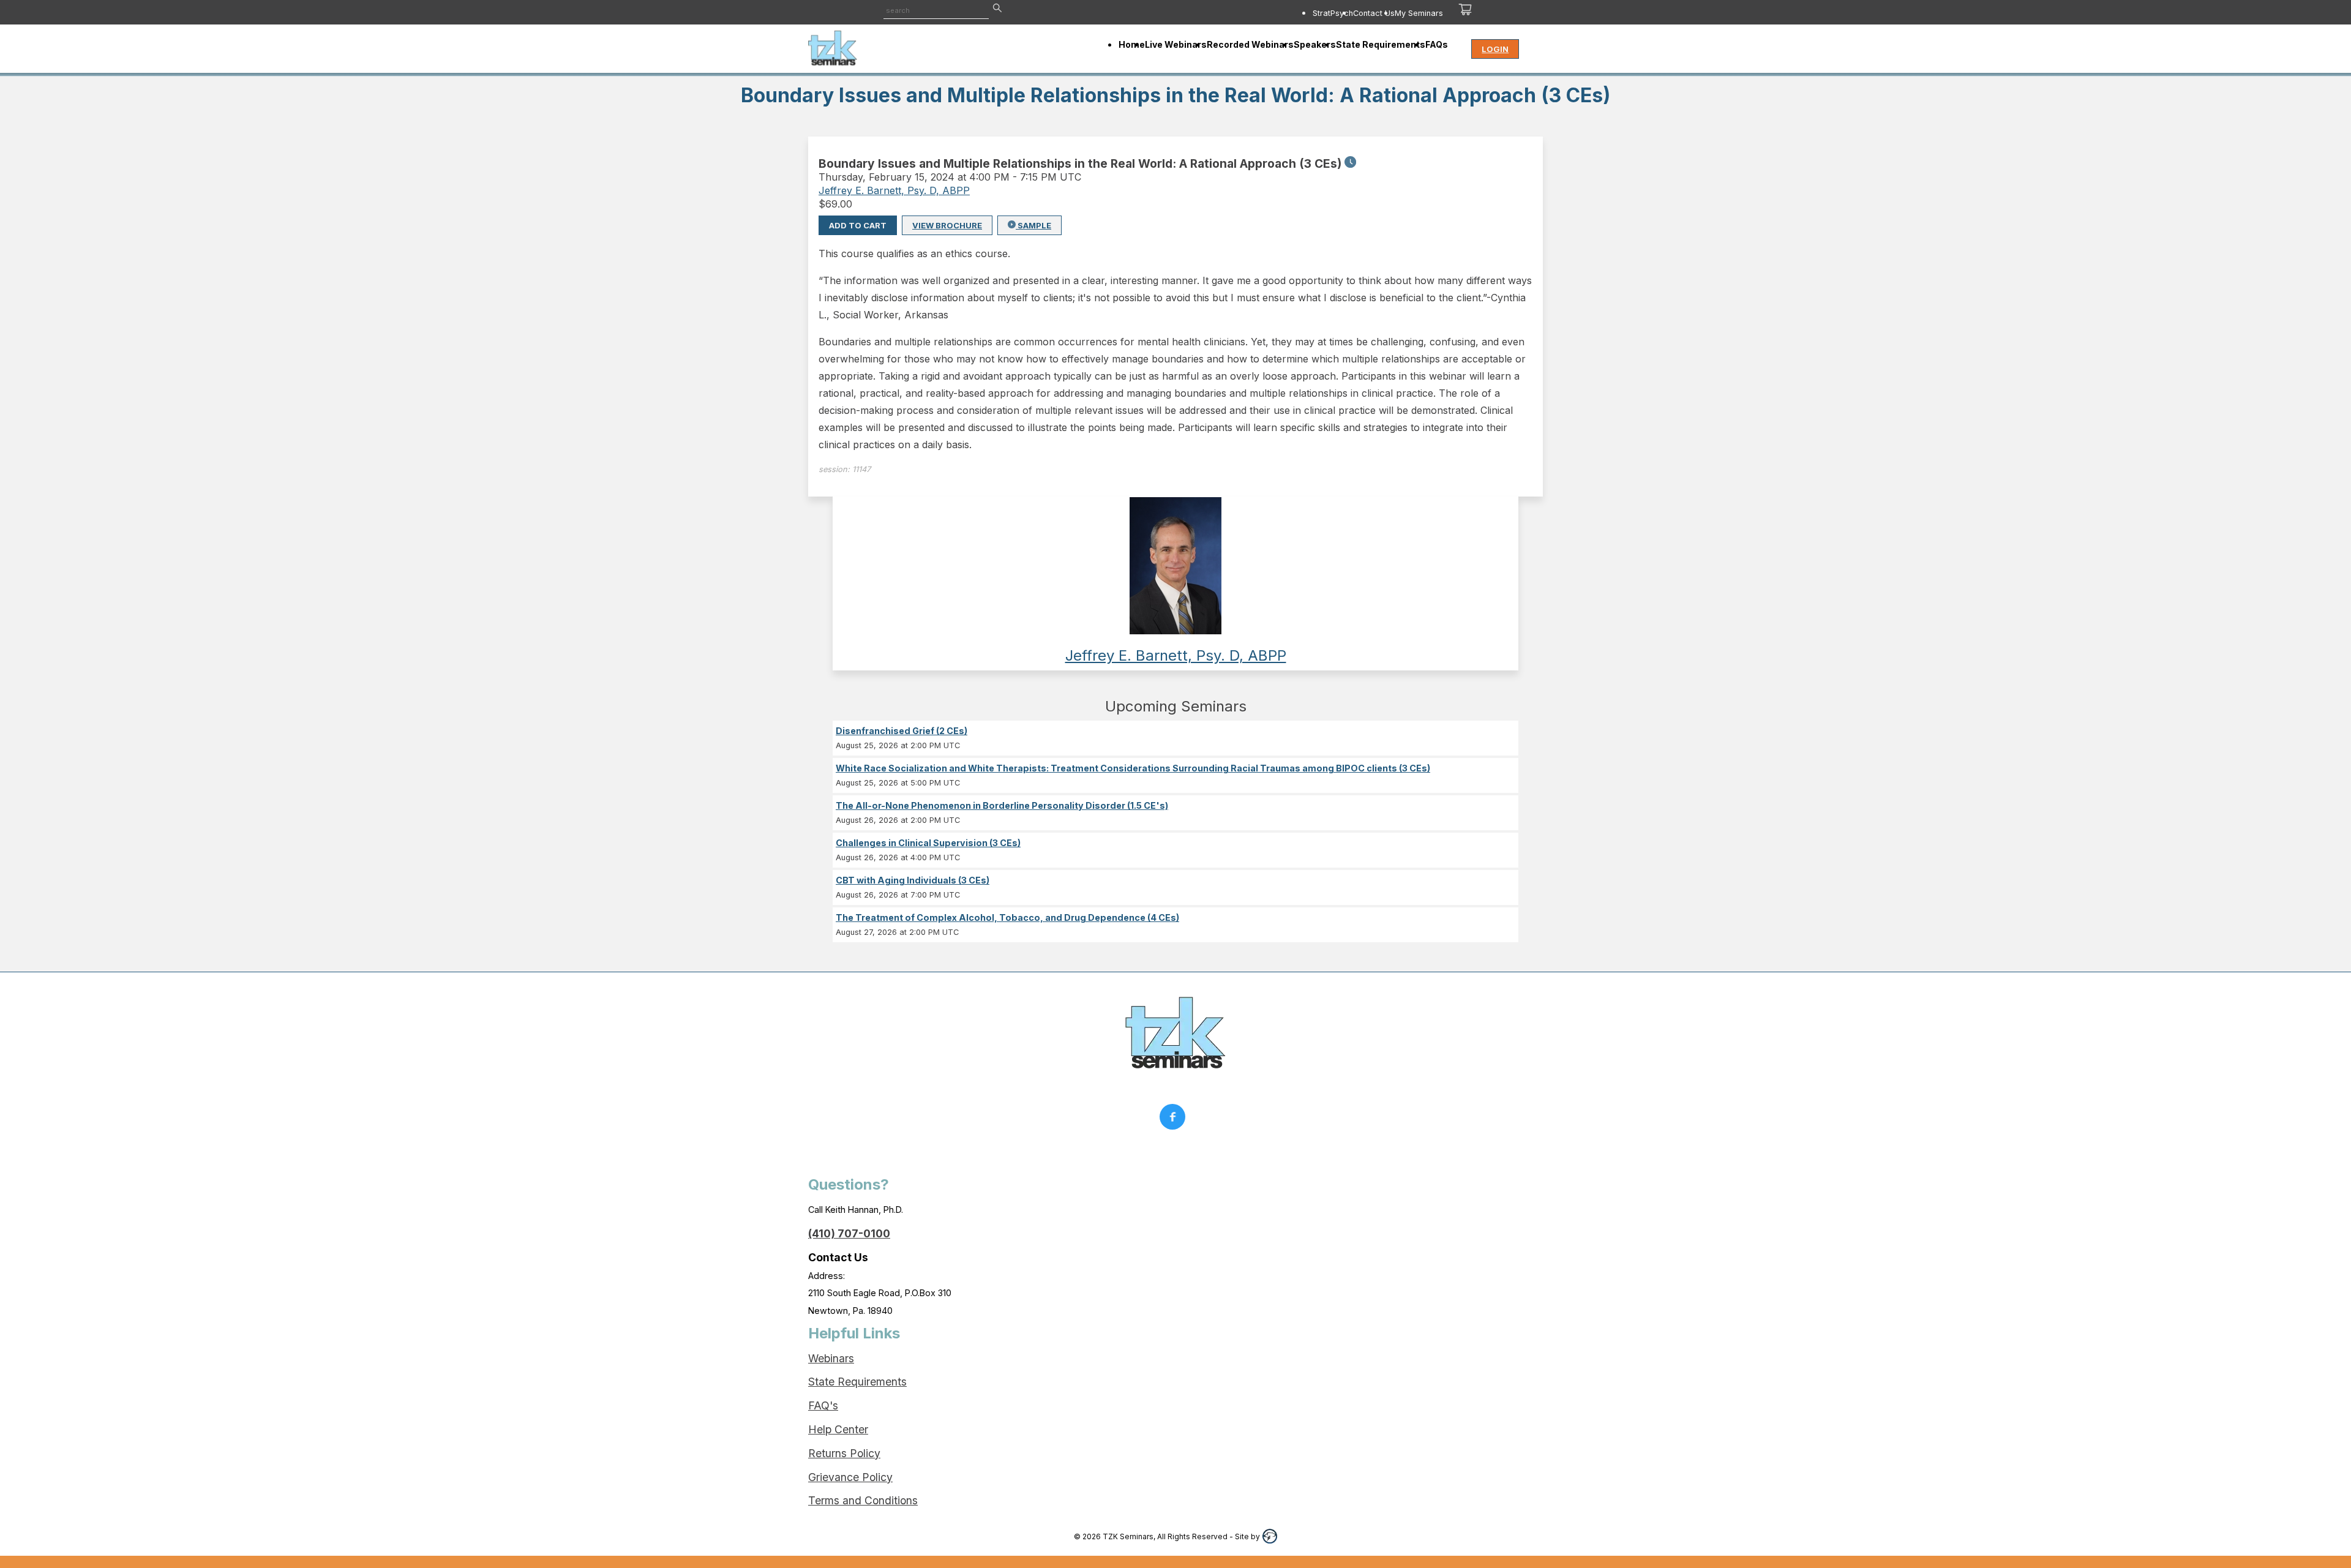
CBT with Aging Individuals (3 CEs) (913, 880)
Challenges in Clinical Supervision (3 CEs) (928, 843)
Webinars (831, 1358)
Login (1495, 49)
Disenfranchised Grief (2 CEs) (902, 731)
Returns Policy (844, 1453)
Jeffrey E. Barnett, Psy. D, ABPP (894, 190)
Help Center (838, 1429)
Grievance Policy (850, 1477)
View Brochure (947, 225)
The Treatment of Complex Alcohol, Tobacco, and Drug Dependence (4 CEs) (1007, 917)
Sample (1033, 225)
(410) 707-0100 (849, 1233)
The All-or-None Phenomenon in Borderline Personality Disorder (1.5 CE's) (1002, 805)
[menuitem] (1333, 13)
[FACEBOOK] (1175, 1120)
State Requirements (857, 1382)
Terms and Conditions (863, 1500)
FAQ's (823, 1405)
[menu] (1260, 13)
